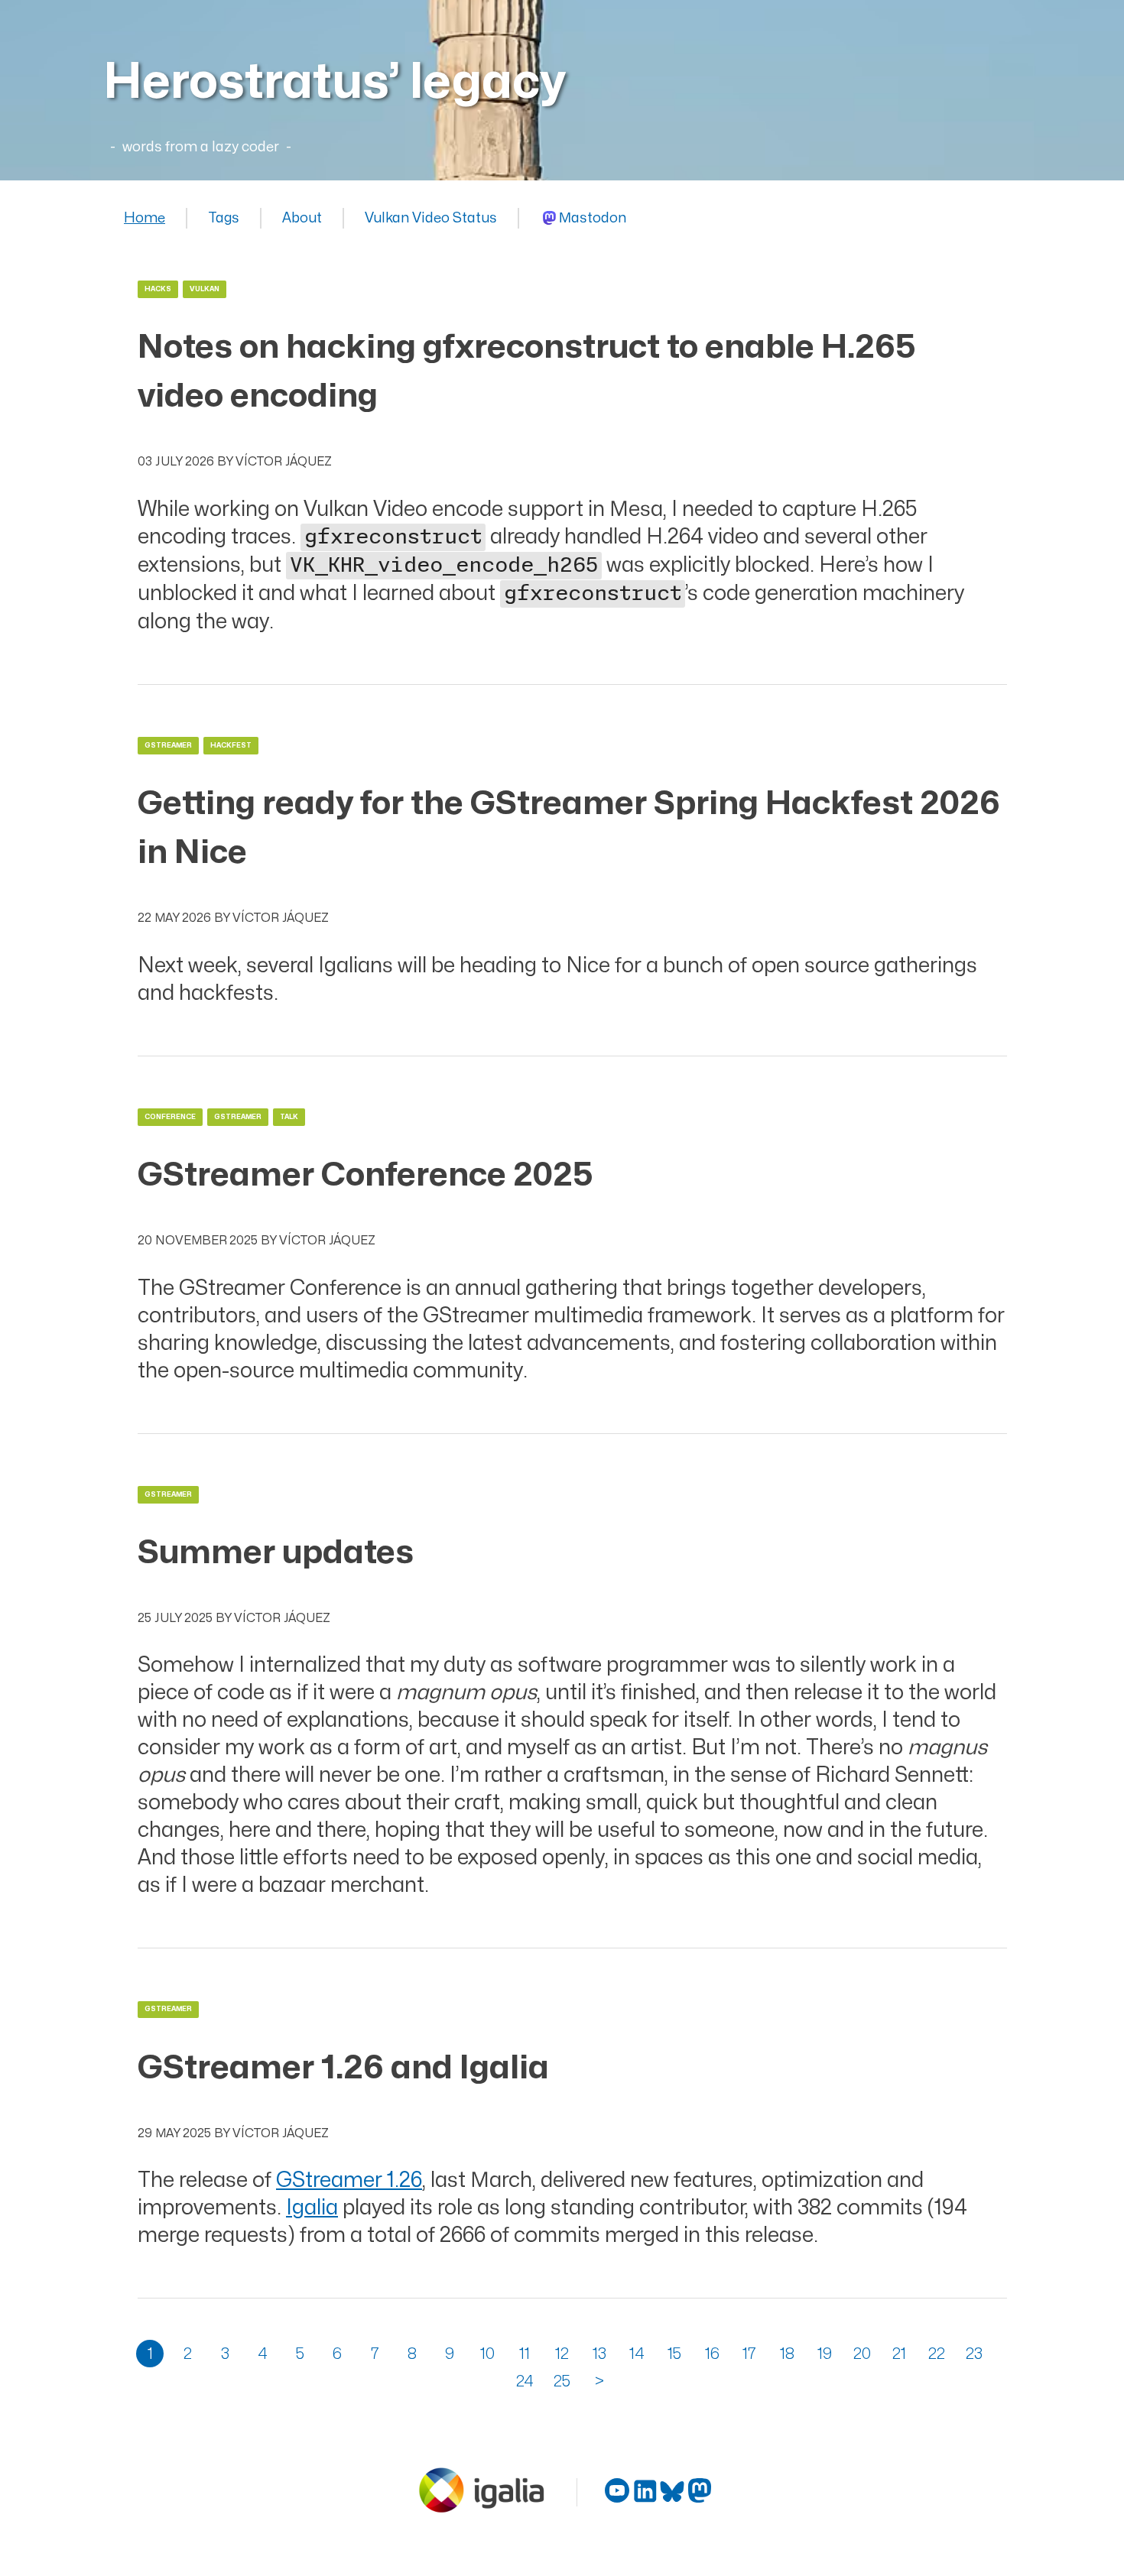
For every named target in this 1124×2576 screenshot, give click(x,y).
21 (899, 2354)
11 (525, 2354)
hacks (158, 289)
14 (637, 2354)
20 (862, 2354)
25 (562, 2381)
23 (974, 2354)
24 (525, 2381)
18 (787, 2354)
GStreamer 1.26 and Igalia (343, 2068)
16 (712, 2354)
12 (562, 2354)
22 (937, 2354)
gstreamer (168, 746)
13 (599, 2354)
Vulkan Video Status (431, 218)
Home (145, 218)
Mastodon (593, 218)
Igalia (312, 2208)
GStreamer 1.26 (349, 2180)
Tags (224, 218)
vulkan (205, 289)
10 (487, 2354)
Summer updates (276, 1553)
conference (170, 1117)
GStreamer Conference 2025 (365, 1175)
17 (749, 2354)
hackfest (231, 746)
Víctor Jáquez (284, 462)
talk (289, 1117)
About (302, 218)
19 (825, 2354)
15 (674, 2354)
